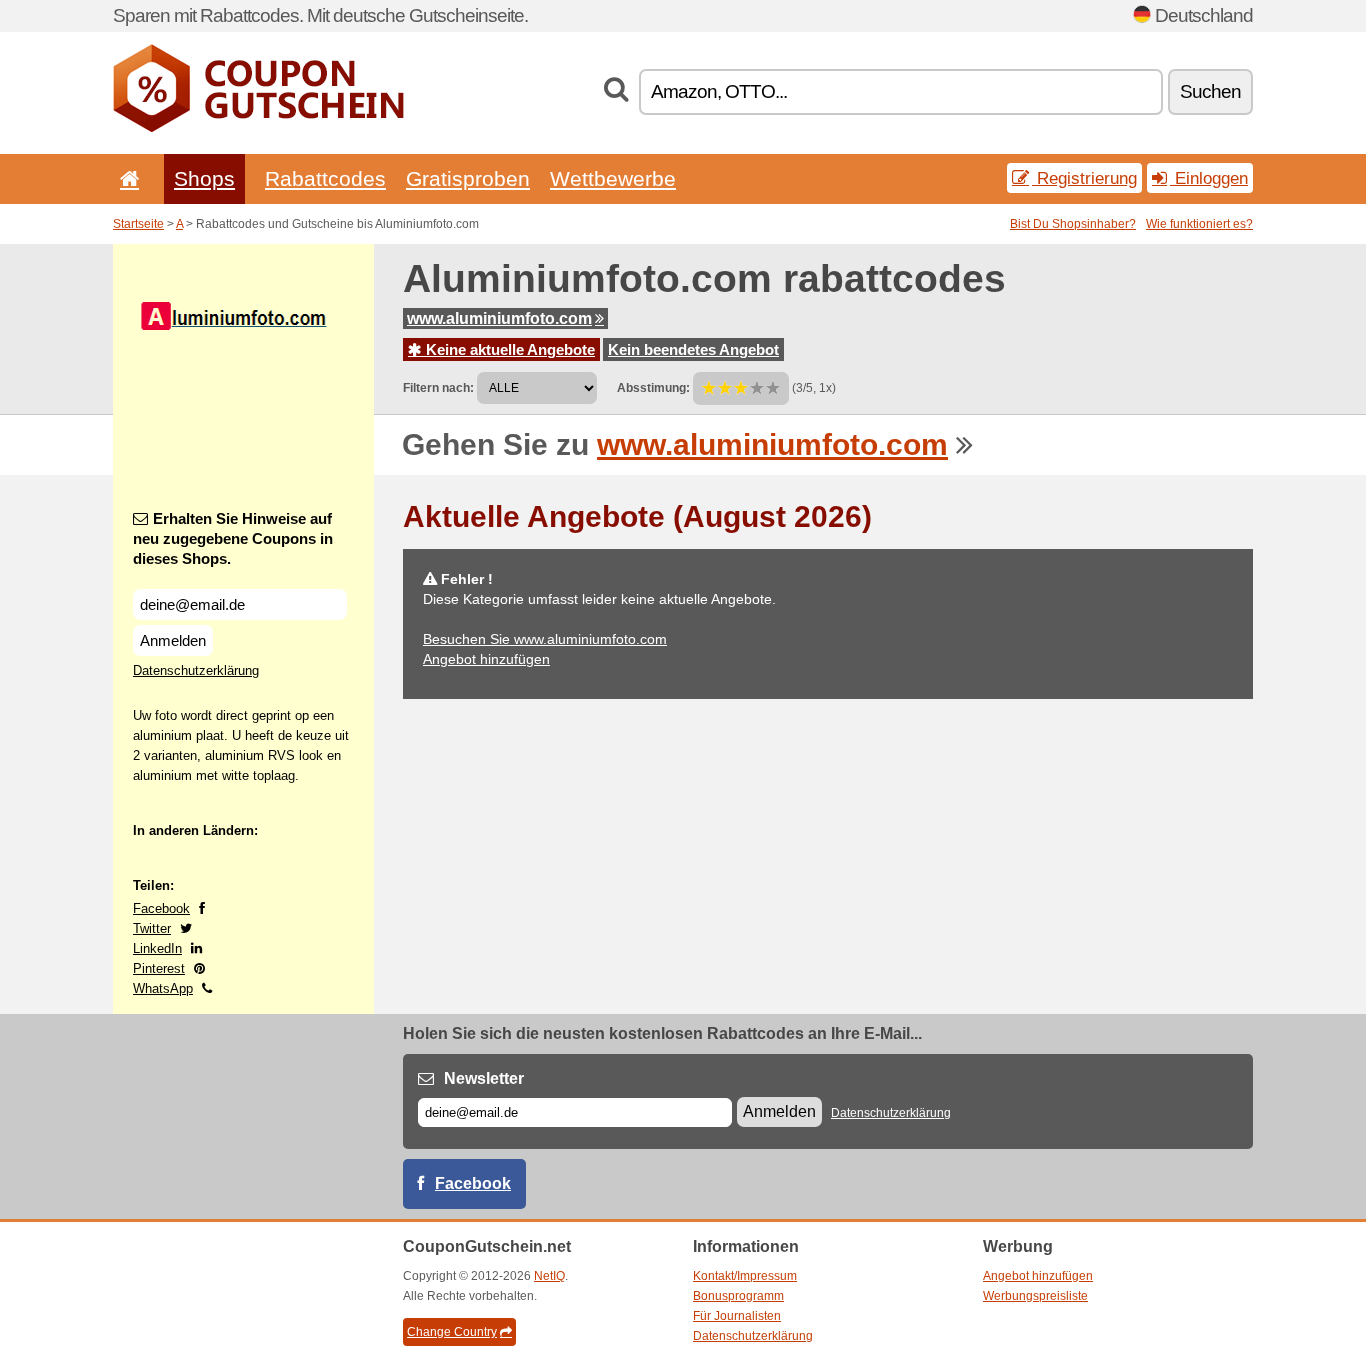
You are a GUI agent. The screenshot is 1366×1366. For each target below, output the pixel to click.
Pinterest (159, 968)
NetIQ (549, 1276)
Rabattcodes (325, 178)
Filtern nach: (438, 388)
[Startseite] (126, 178)
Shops (204, 178)
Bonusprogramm (738, 1296)
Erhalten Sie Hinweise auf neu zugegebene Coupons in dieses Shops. (233, 538)
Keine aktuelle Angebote (508, 349)
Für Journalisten (737, 1316)
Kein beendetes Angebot (693, 349)
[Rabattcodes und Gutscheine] (258, 128)
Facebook (161, 908)
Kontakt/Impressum (745, 1276)
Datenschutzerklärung (196, 670)
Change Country (452, 1332)
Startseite (138, 224)
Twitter (152, 928)
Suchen (1210, 91)
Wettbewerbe (613, 178)
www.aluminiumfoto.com (499, 318)
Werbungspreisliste (1035, 1296)
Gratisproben (468, 178)
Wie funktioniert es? (1199, 224)
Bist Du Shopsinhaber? (1073, 224)
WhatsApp (163, 988)
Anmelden (173, 640)
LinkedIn (157, 948)
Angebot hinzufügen (486, 659)
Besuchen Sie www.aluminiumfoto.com (545, 639)
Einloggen (1209, 178)
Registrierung (1084, 178)
